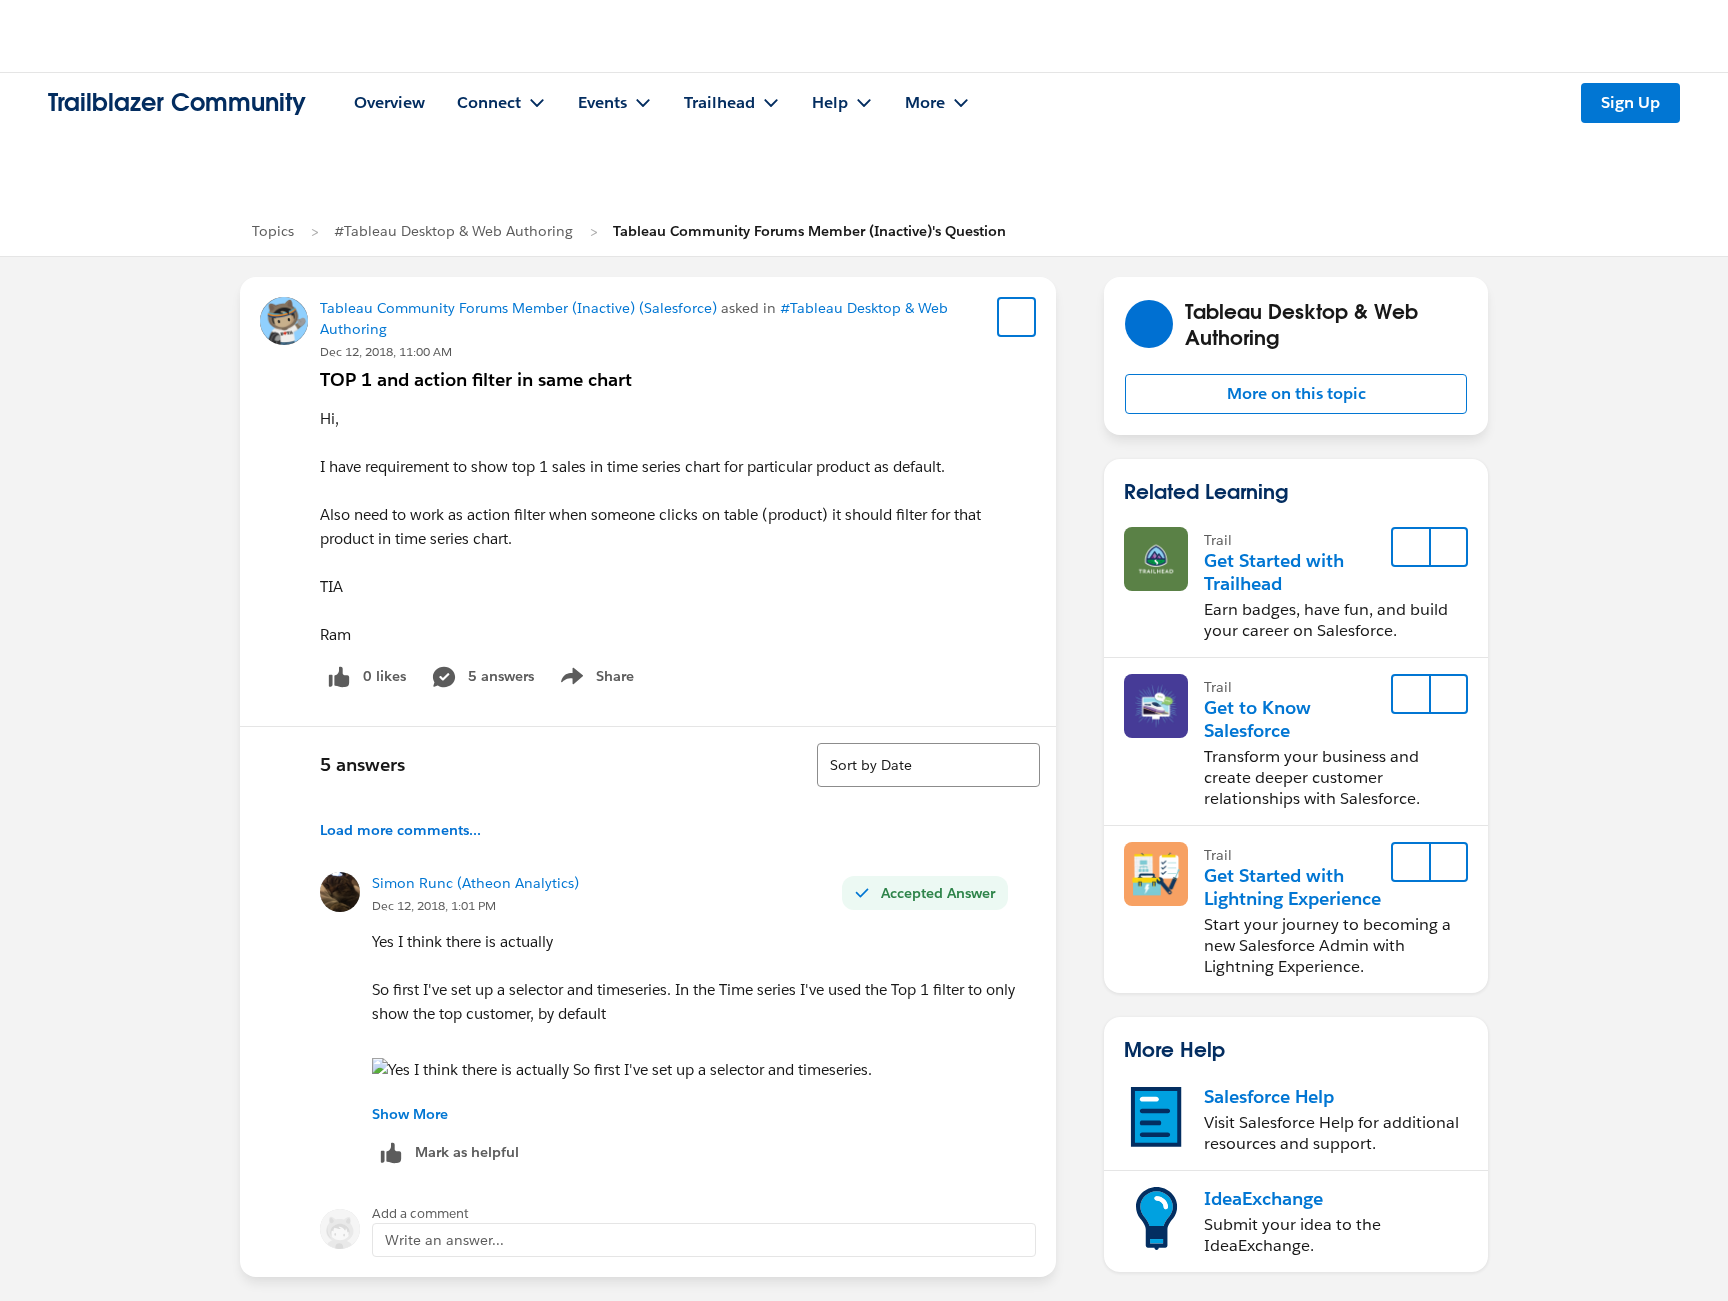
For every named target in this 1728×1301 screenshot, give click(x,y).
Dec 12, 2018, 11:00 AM (386, 351)
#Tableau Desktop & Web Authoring (453, 231)
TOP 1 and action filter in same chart (476, 379)
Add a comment (420, 1213)
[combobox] (928, 765)
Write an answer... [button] (444, 1240)
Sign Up (1630, 102)
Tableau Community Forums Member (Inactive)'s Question (809, 231)
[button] (1296, 394)
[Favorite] (1017, 317)
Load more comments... (400, 830)
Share (594, 680)
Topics (273, 231)
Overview (389, 102)
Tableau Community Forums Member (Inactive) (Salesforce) (518, 308)
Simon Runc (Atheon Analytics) (475, 883)
